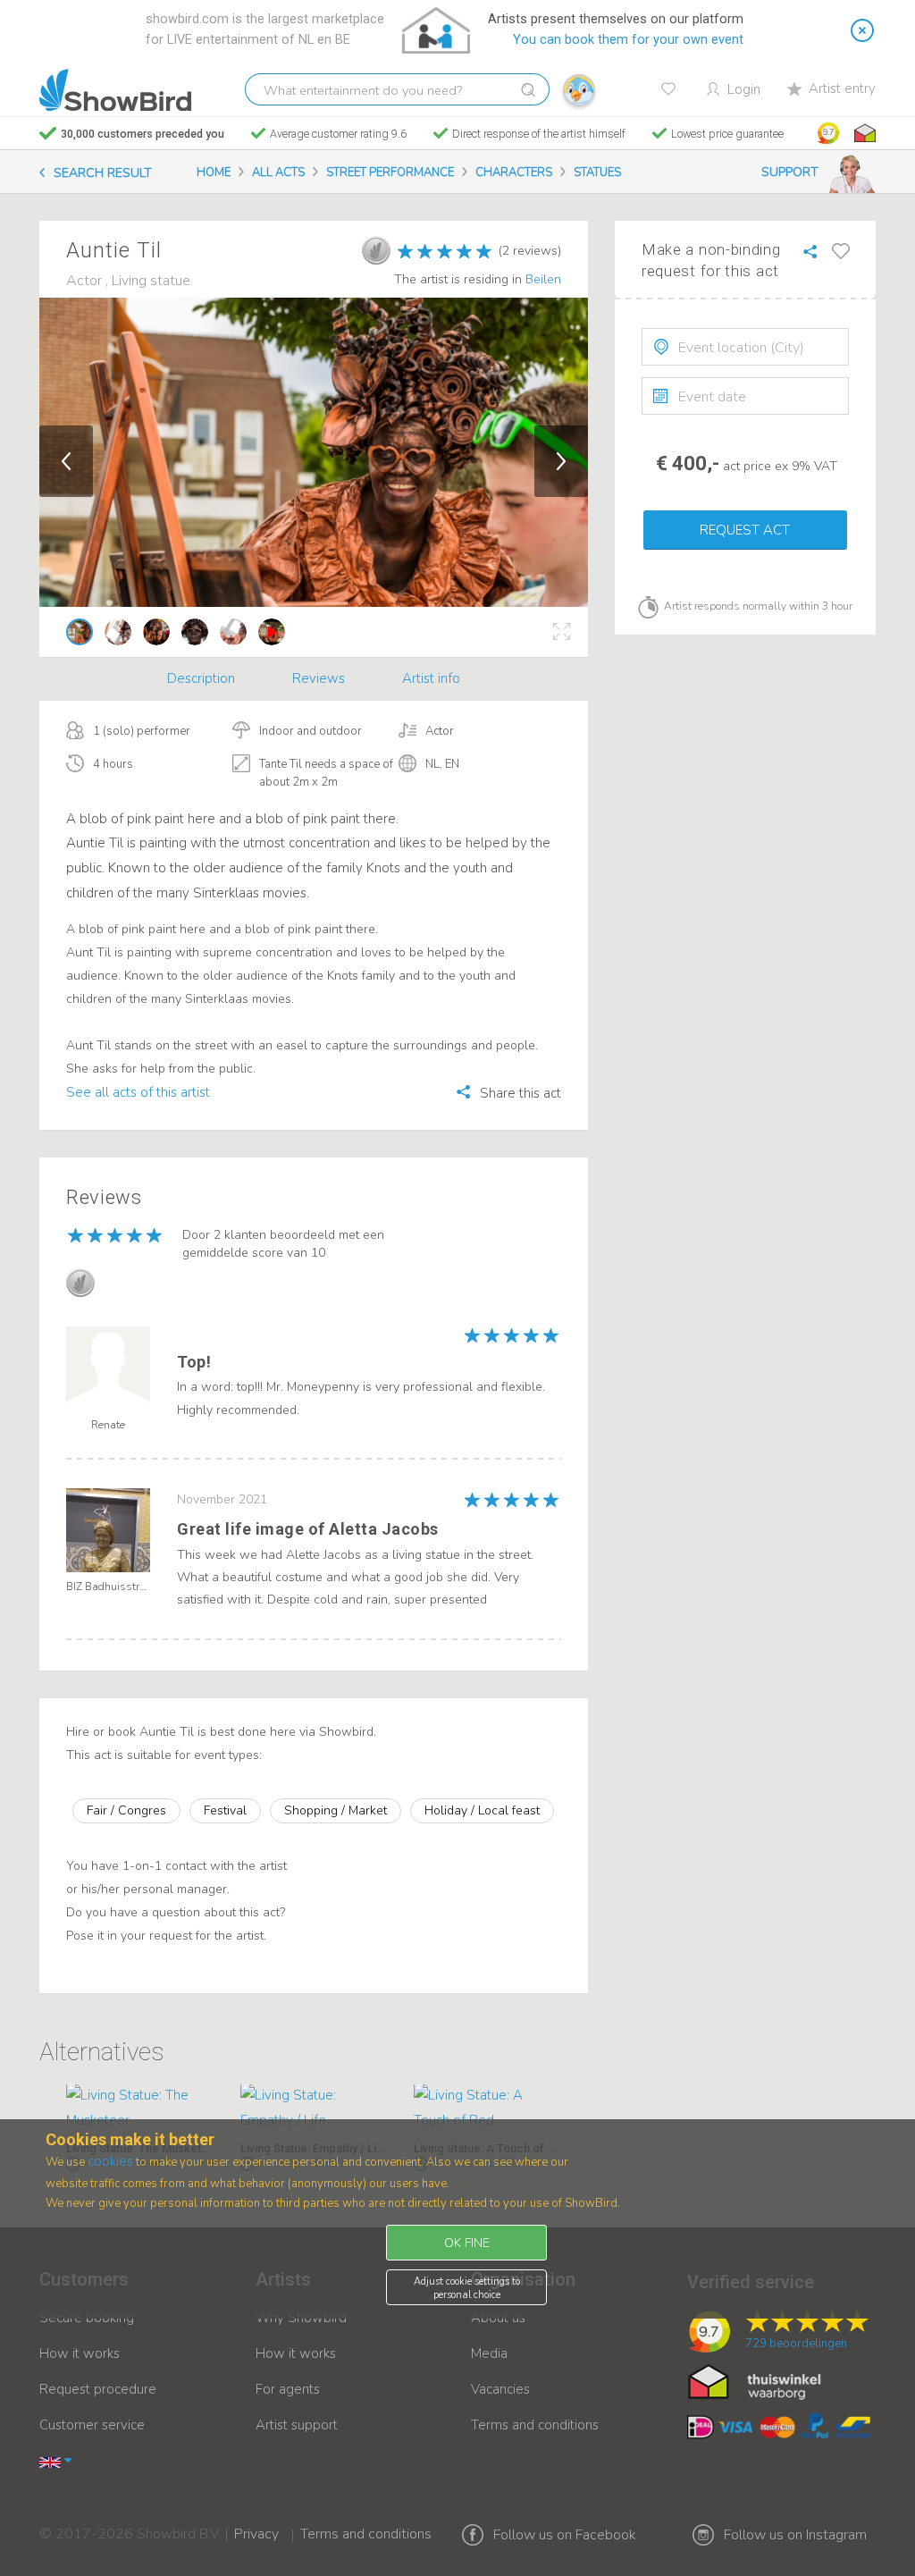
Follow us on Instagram (795, 2535)
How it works (80, 2353)
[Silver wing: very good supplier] (376, 250)
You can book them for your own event (628, 40)
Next (561, 461)
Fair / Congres (126, 1810)
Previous (66, 461)
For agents (288, 2389)
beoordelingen (796, 2344)
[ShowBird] (115, 90)
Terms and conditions (535, 2425)
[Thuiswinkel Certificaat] (755, 2381)
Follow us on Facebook (565, 2535)
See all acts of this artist (138, 1092)
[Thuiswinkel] (863, 133)
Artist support (297, 2425)
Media (489, 2353)
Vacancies (500, 2389)
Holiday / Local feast (482, 1810)
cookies (110, 2161)
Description (201, 678)
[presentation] (745, 347)
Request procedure (98, 2389)
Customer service (92, 2425)
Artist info (431, 678)
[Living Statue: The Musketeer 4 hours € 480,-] (140, 2109)
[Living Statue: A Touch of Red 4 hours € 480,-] (487, 2109)
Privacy (256, 2522)
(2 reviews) (530, 251)
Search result (103, 173)
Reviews (319, 678)
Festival (225, 1810)
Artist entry (842, 88)
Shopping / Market (336, 1810)
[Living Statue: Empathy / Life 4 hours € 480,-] (314, 2109)
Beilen (543, 279)
